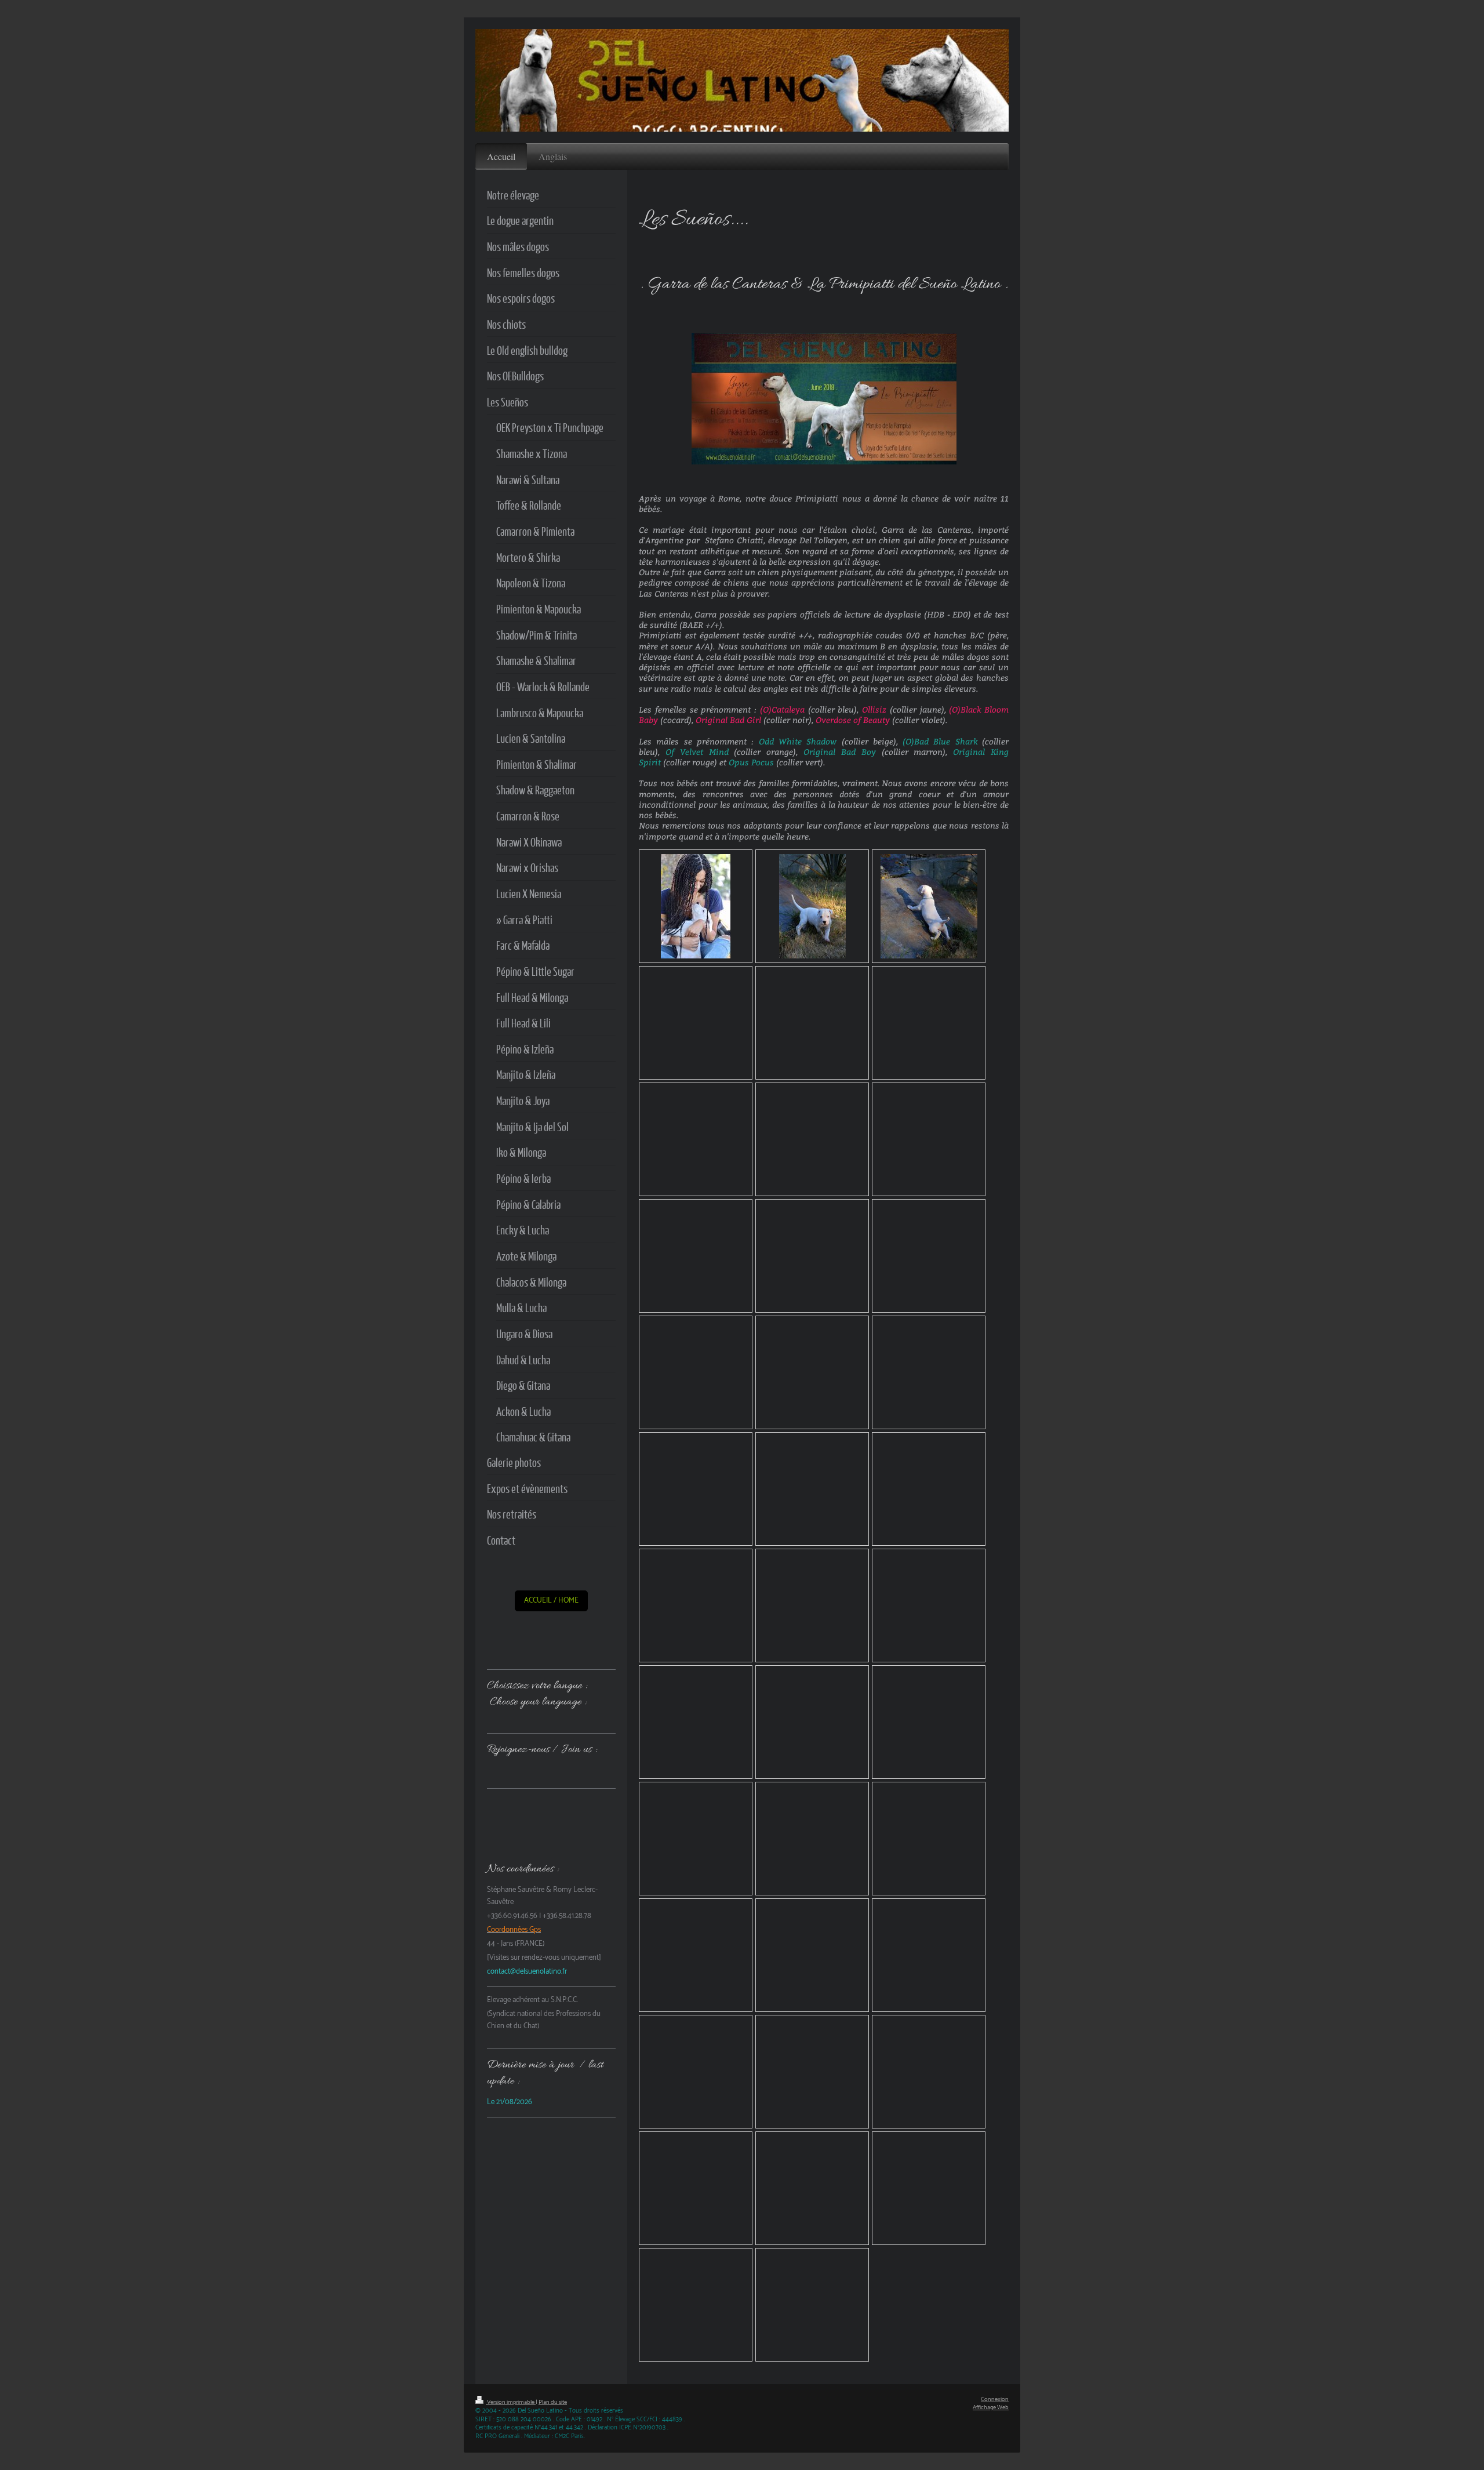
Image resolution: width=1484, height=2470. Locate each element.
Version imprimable (511, 2402)
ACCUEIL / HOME (551, 1601)
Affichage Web (991, 2408)
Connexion (995, 2400)
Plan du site (553, 2402)
